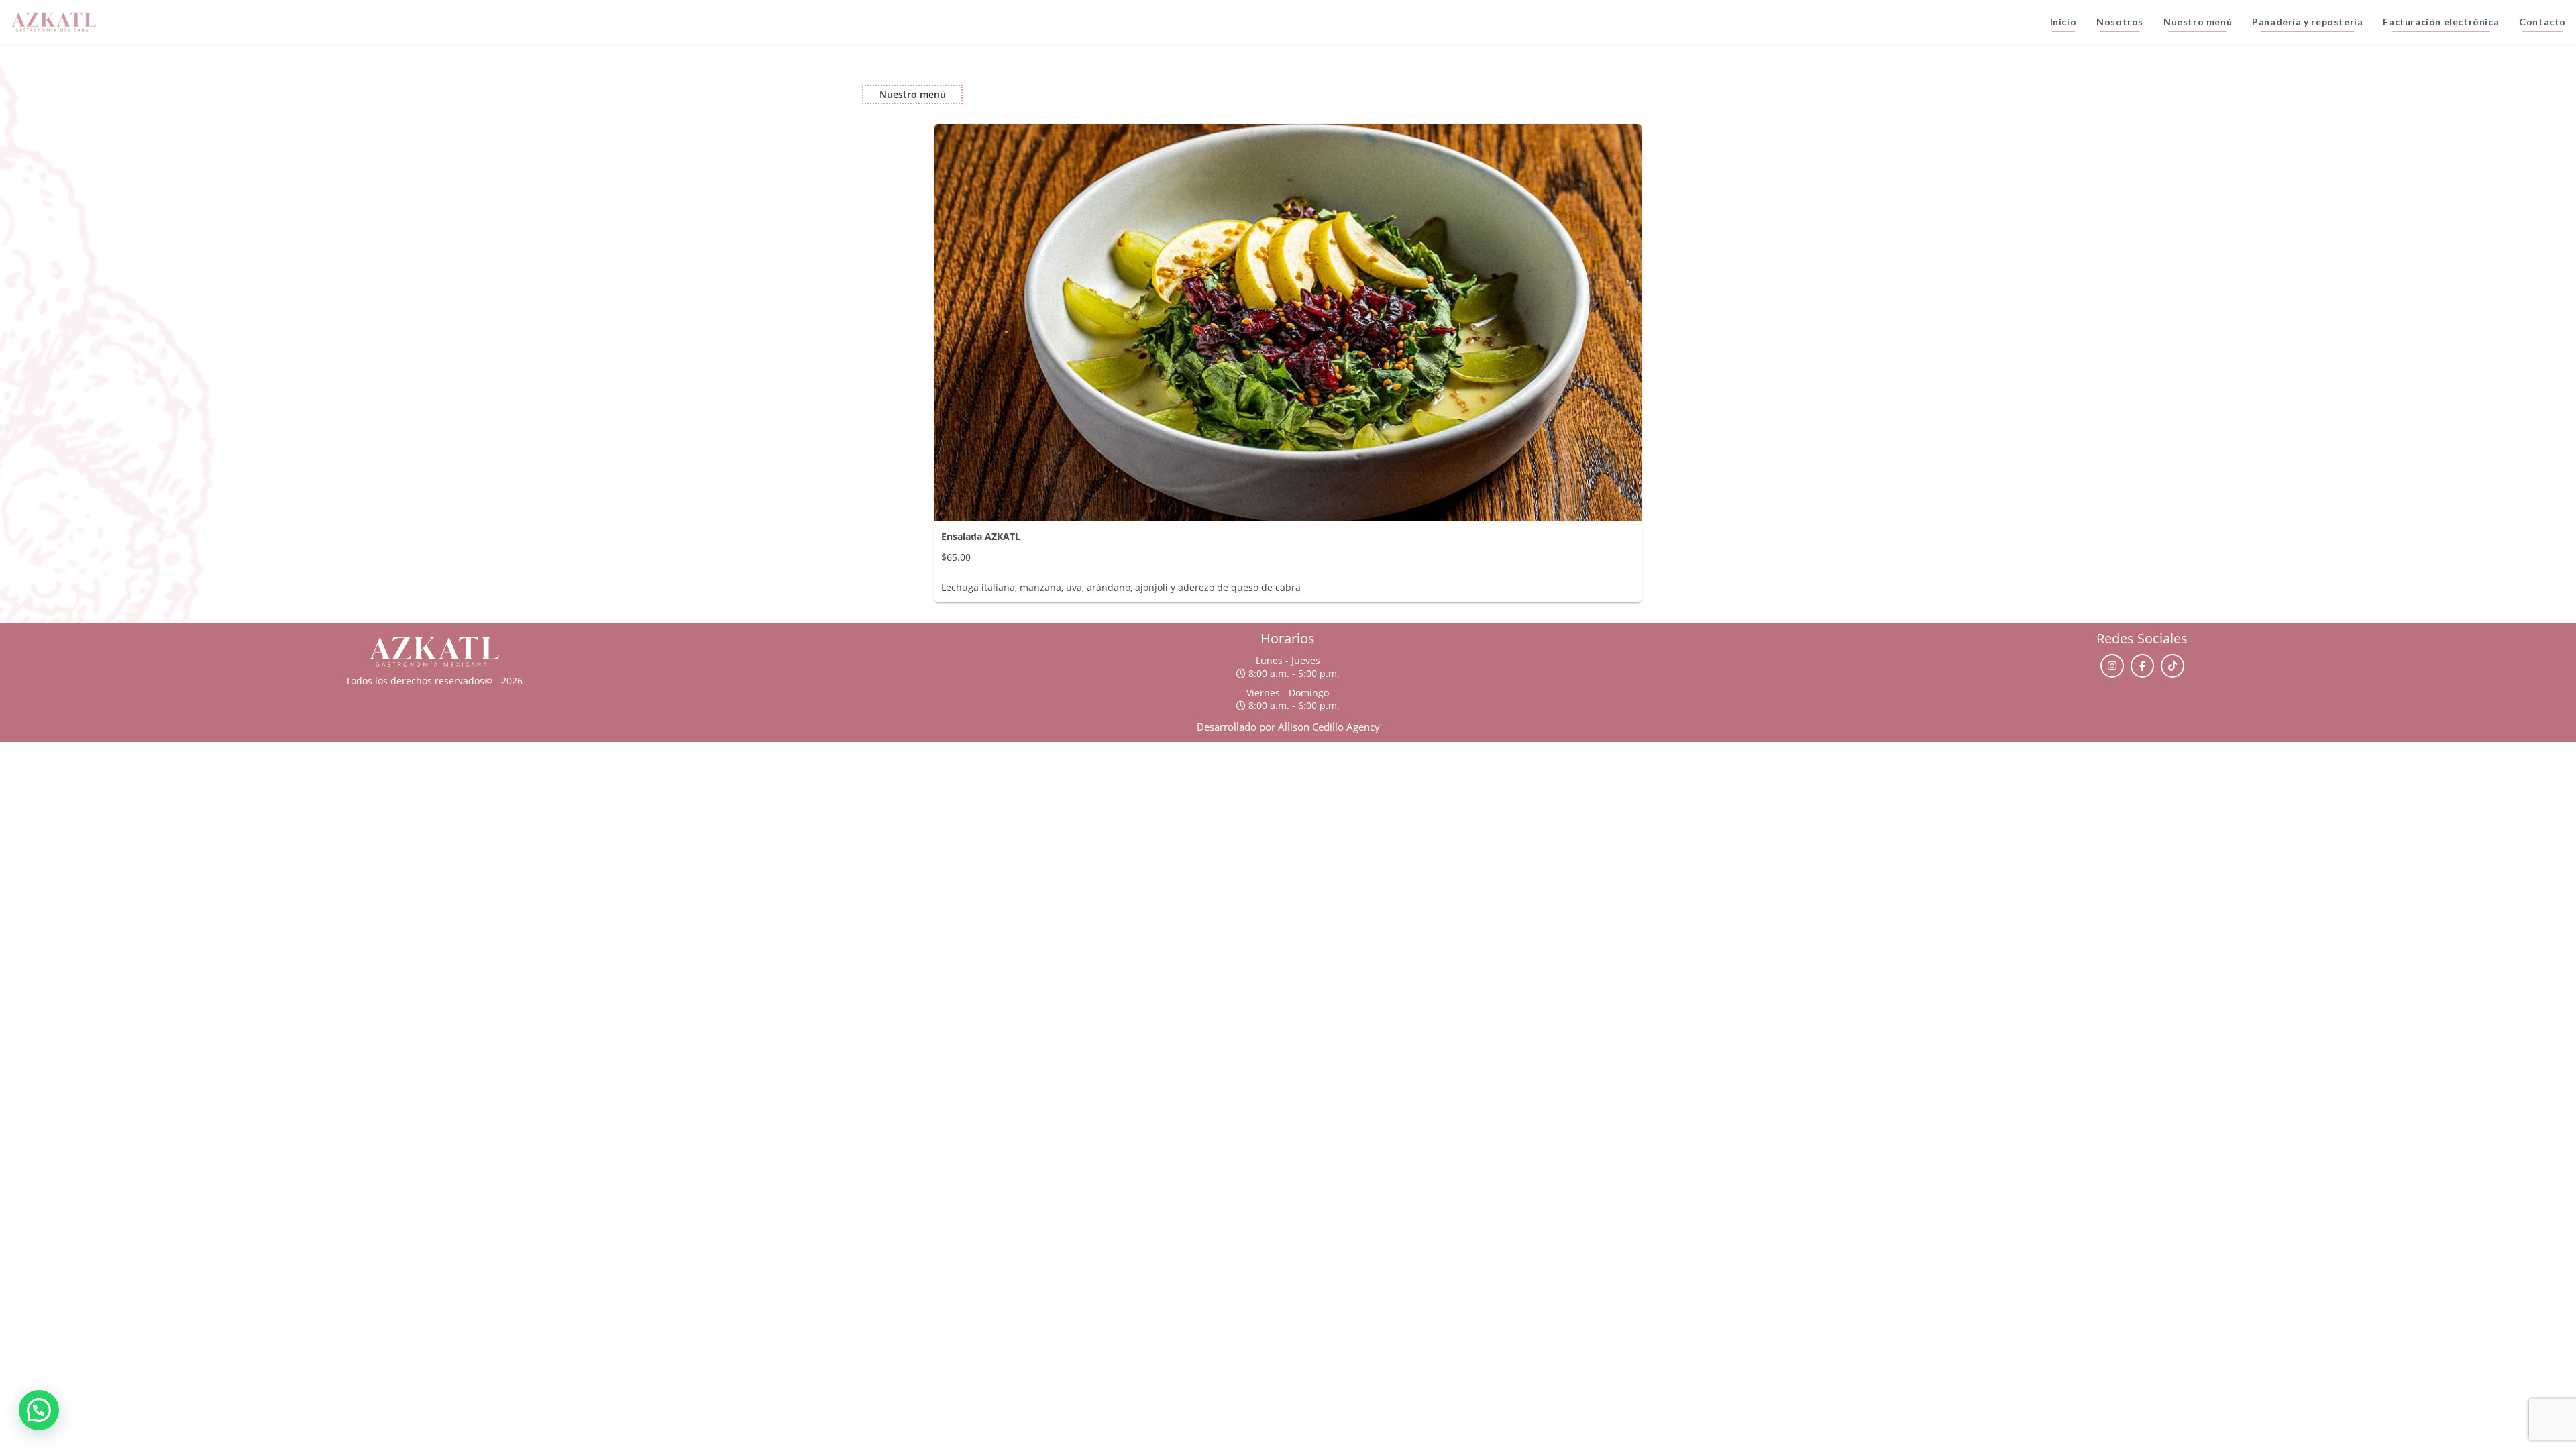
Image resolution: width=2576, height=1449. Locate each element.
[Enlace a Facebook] (2142, 666)
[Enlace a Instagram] (2112, 666)
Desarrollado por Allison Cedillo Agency (1288, 727)
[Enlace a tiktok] (2172, 666)
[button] (39, 1410)
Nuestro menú (913, 94)
